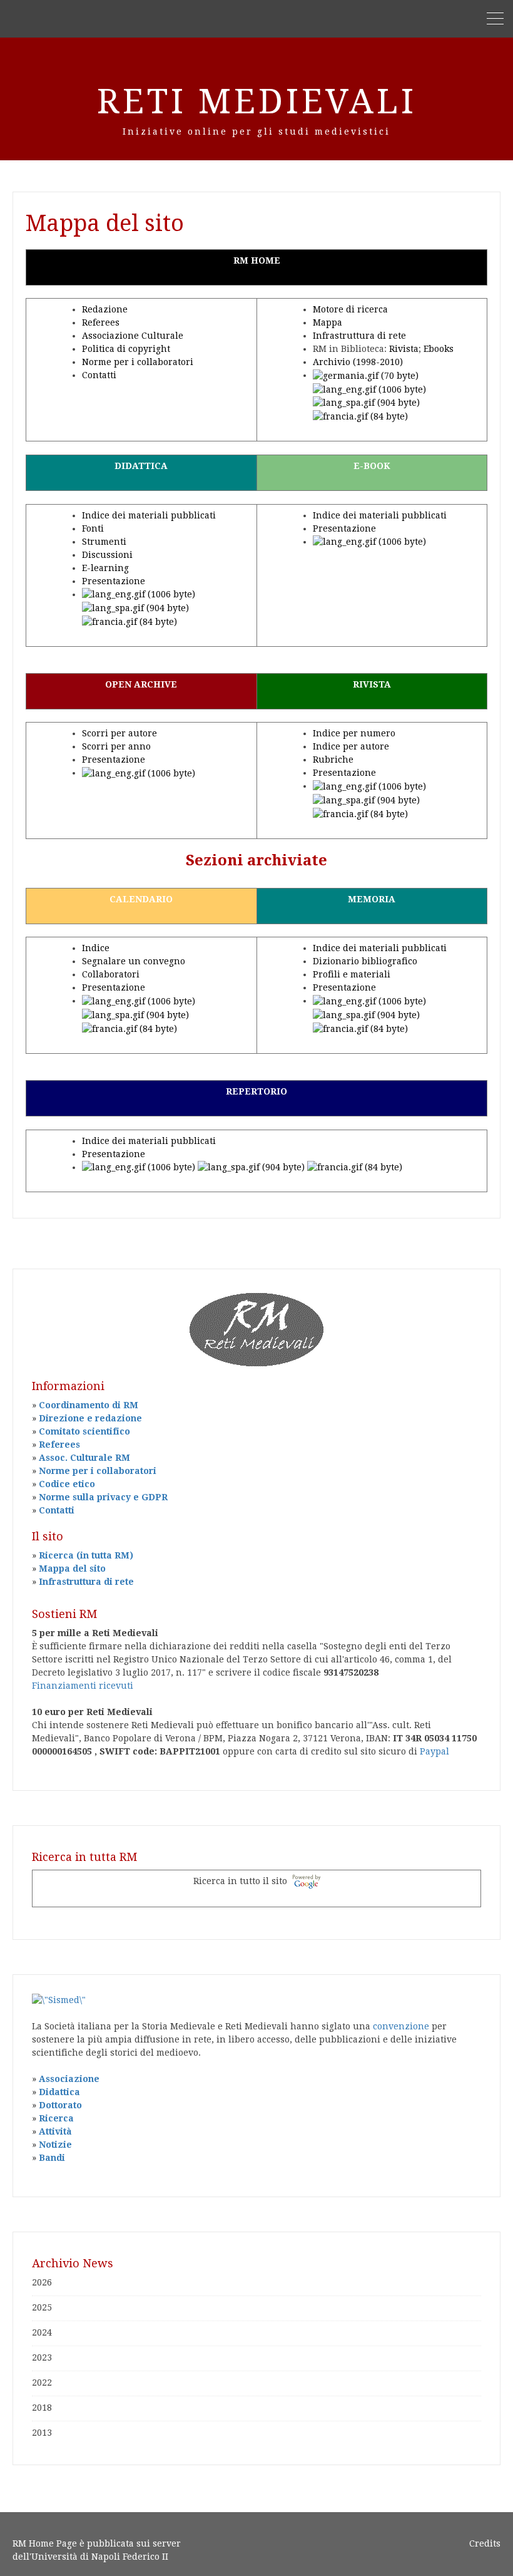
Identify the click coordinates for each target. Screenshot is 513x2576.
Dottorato (60, 2105)
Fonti (93, 528)
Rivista (404, 349)
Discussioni (107, 555)
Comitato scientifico (84, 1431)
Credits (485, 2543)
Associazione (69, 2079)
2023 (42, 2357)
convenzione (401, 2026)
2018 (42, 2408)
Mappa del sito (72, 1569)
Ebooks (439, 349)
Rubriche (333, 760)
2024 (42, 2332)
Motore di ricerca (350, 309)
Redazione (105, 309)
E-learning (105, 568)
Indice (96, 948)
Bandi (52, 2158)
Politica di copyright (126, 349)
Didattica (59, 2092)
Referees (101, 322)
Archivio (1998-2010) (358, 362)
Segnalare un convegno (134, 961)
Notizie (55, 2145)
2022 (42, 2383)
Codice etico (67, 1484)
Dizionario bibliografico (365, 961)
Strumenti (104, 542)
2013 (42, 2433)
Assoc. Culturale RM (84, 1458)
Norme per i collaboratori (138, 362)
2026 (42, 2282)
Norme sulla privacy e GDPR (103, 1497)
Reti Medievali (257, 101)
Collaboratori (111, 974)
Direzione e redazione (90, 1418)
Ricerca (56, 2118)
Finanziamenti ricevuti (83, 1686)
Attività (55, 2131)
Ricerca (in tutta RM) (86, 1555)
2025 (42, 2307)
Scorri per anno (116, 746)
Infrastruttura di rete (359, 336)
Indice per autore (351, 746)
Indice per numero (354, 733)
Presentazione (114, 581)
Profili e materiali (352, 974)
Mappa (328, 322)
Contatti (99, 375)
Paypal (434, 1751)
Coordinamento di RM (89, 1405)
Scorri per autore (119, 733)
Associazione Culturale (133, 336)
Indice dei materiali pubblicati (149, 515)
